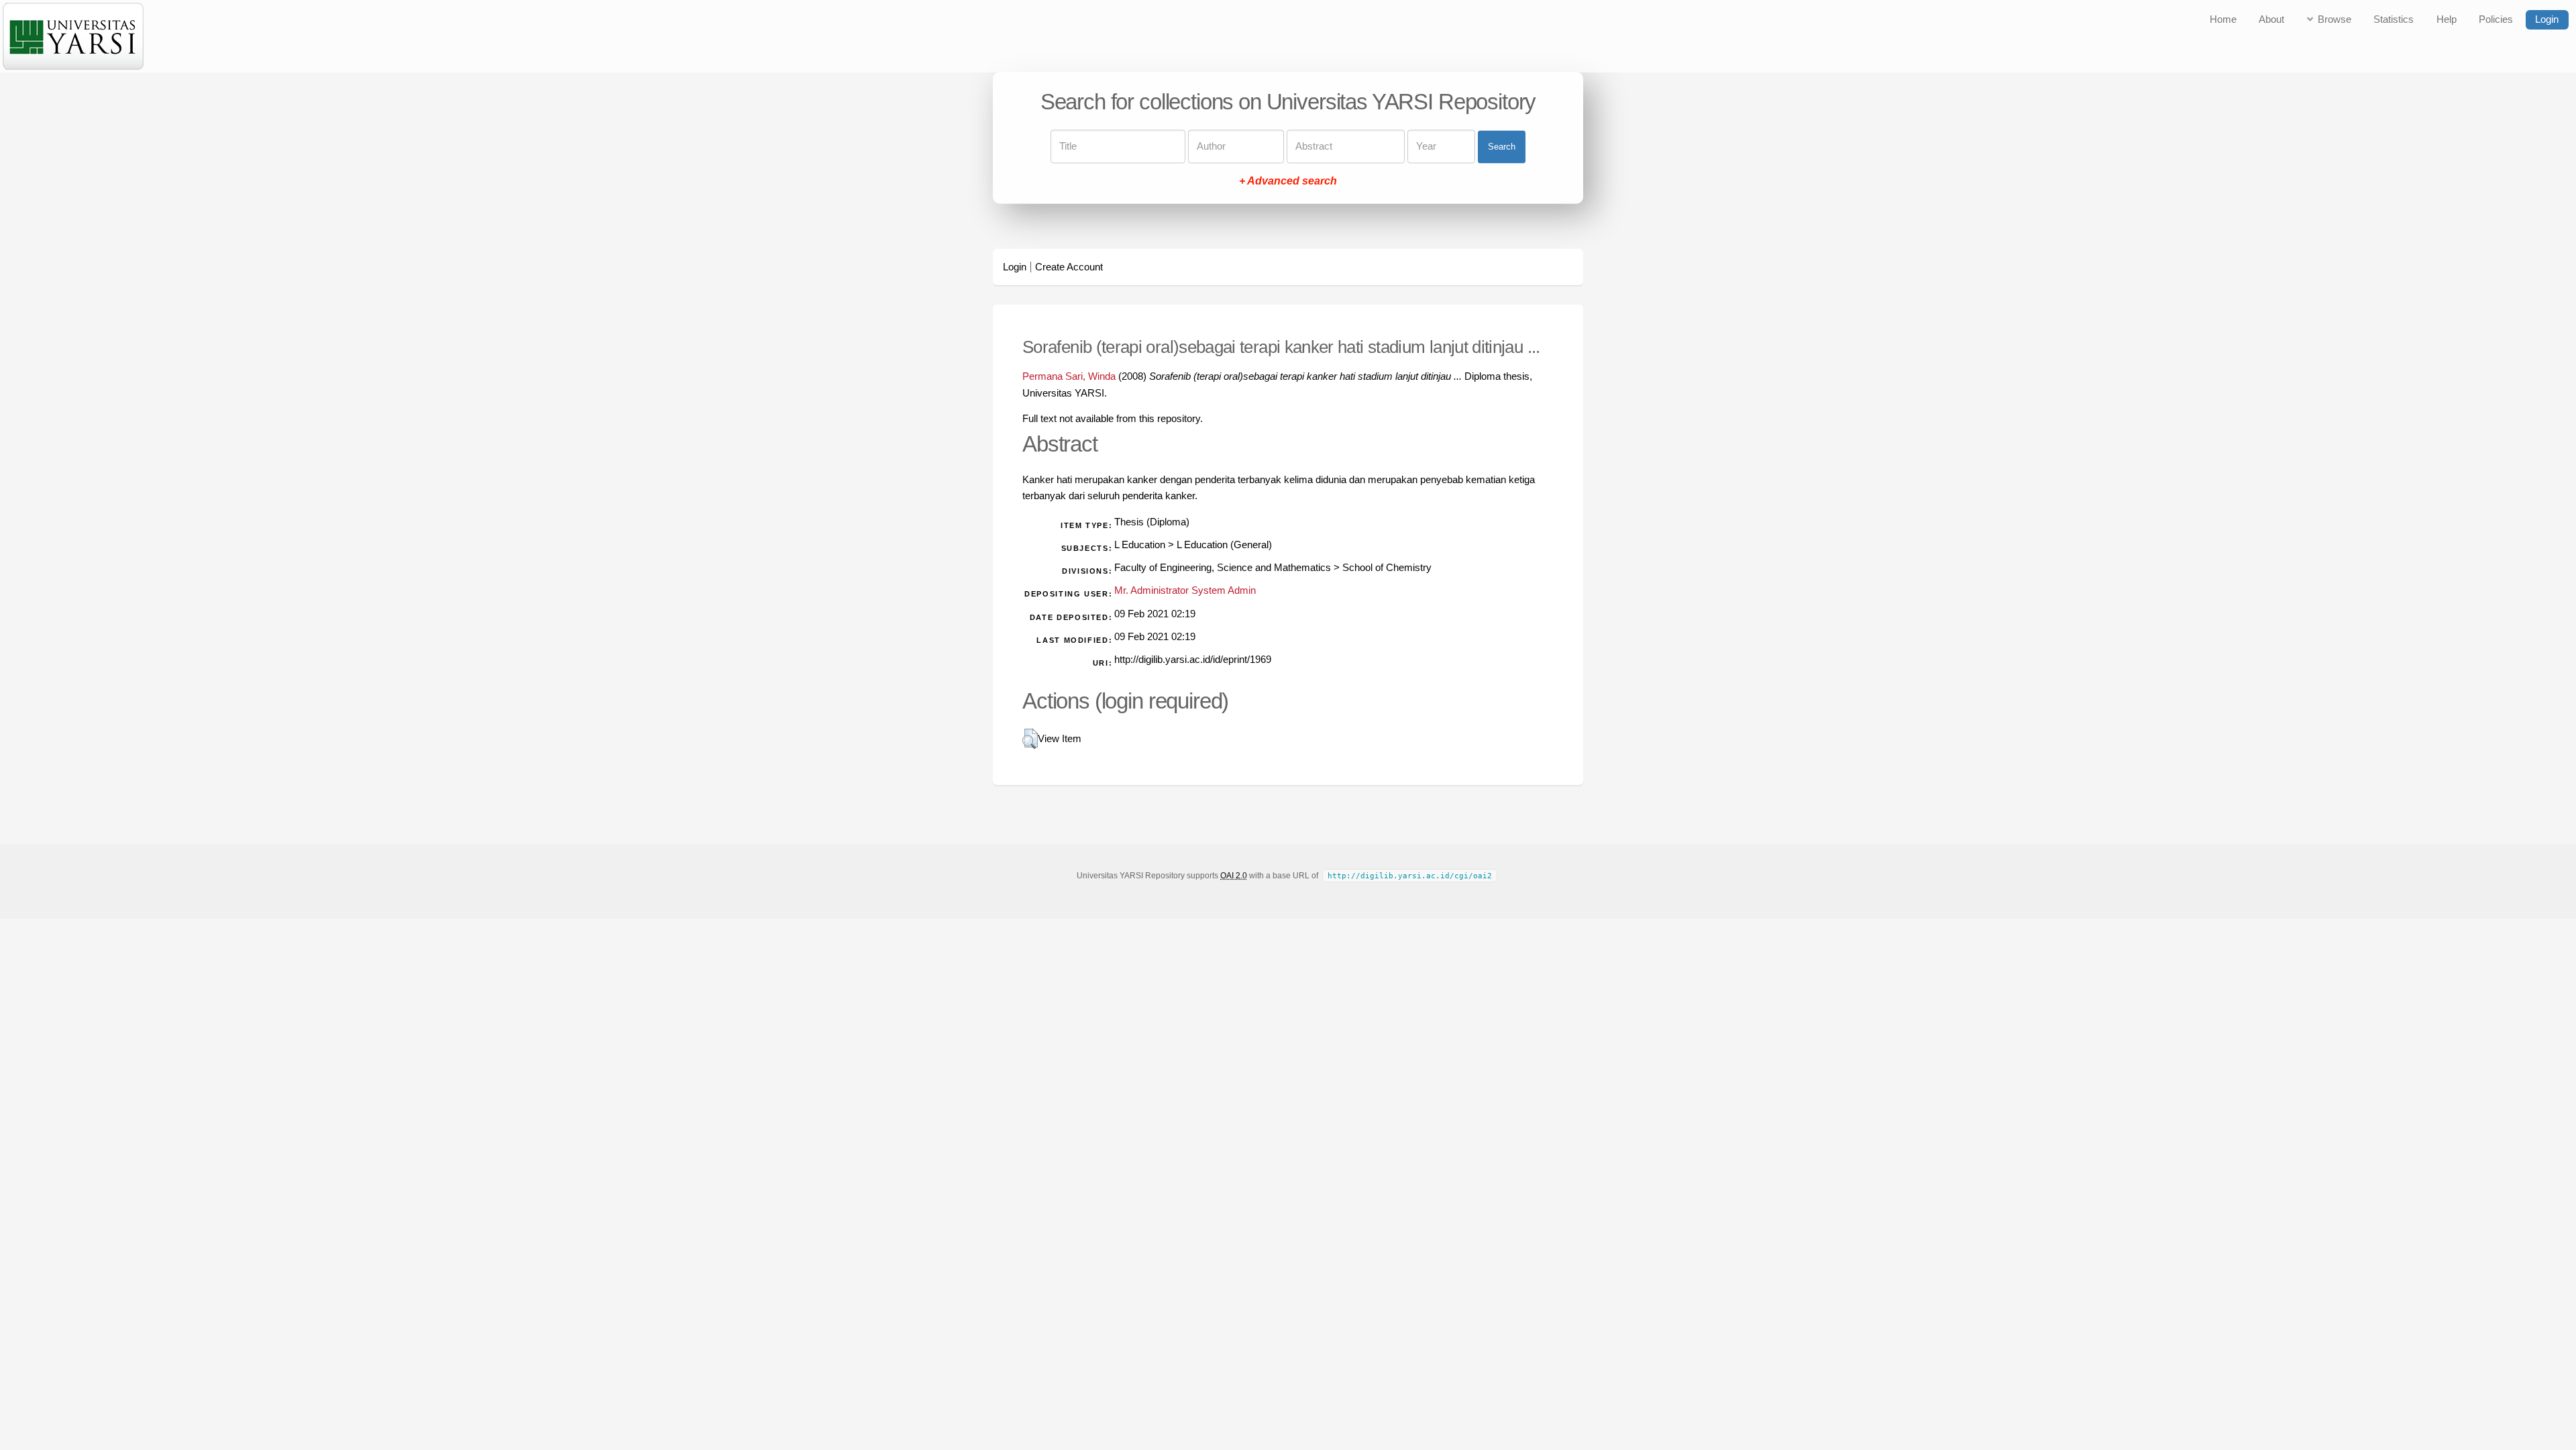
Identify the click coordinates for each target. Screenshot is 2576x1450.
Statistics (2394, 19)
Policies (2496, 19)
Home (2223, 19)
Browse (2334, 19)
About (2271, 19)
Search (1502, 147)
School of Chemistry (1387, 568)
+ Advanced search (1288, 182)
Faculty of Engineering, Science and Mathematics (1223, 568)
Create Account (1069, 267)
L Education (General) (1224, 545)
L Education (1140, 545)
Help (2447, 19)
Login (2547, 19)
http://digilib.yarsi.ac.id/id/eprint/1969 (1193, 660)
